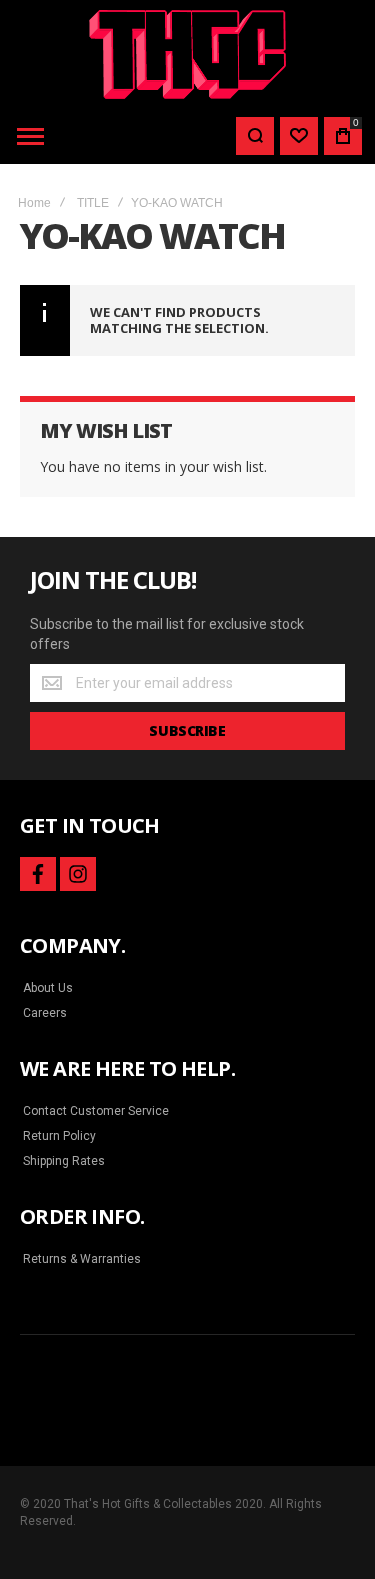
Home (34, 203)
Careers (45, 1013)
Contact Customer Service (96, 1111)
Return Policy (59, 1136)
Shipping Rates (64, 1161)
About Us (48, 988)
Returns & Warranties (82, 1259)
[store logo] (187, 54)
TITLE (93, 203)
